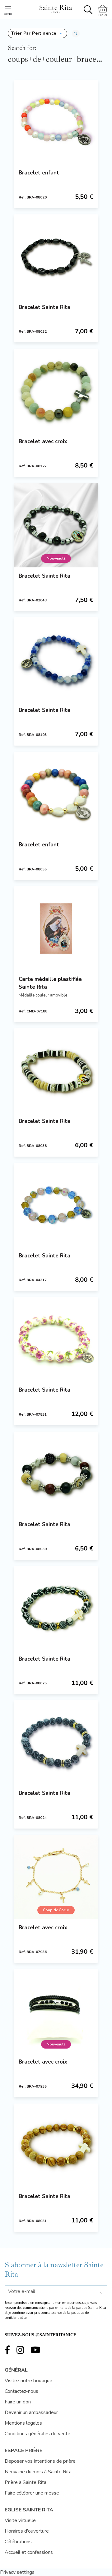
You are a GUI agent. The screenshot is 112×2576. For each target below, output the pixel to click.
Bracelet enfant (39, 173)
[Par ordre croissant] (76, 33)
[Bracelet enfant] (56, 122)
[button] (37, 33)
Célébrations (18, 2542)
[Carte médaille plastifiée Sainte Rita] (56, 928)
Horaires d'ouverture (27, 2531)
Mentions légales (23, 2423)
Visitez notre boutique (28, 2381)
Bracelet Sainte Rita (44, 307)
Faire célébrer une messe (32, 2493)
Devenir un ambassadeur (31, 2412)
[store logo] (55, 8)
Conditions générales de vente (37, 2434)
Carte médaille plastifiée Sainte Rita (50, 983)
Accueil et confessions (29, 2552)
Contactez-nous (21, 2391)
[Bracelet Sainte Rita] (56, 257)
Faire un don (18, 2402)
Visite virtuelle (20, 2520)
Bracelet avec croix (43, 441)
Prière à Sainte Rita (26, 2482)
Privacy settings (17, 2572)
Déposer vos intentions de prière (40, 2461)
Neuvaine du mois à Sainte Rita (38, 2472)
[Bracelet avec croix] (56, 391)
